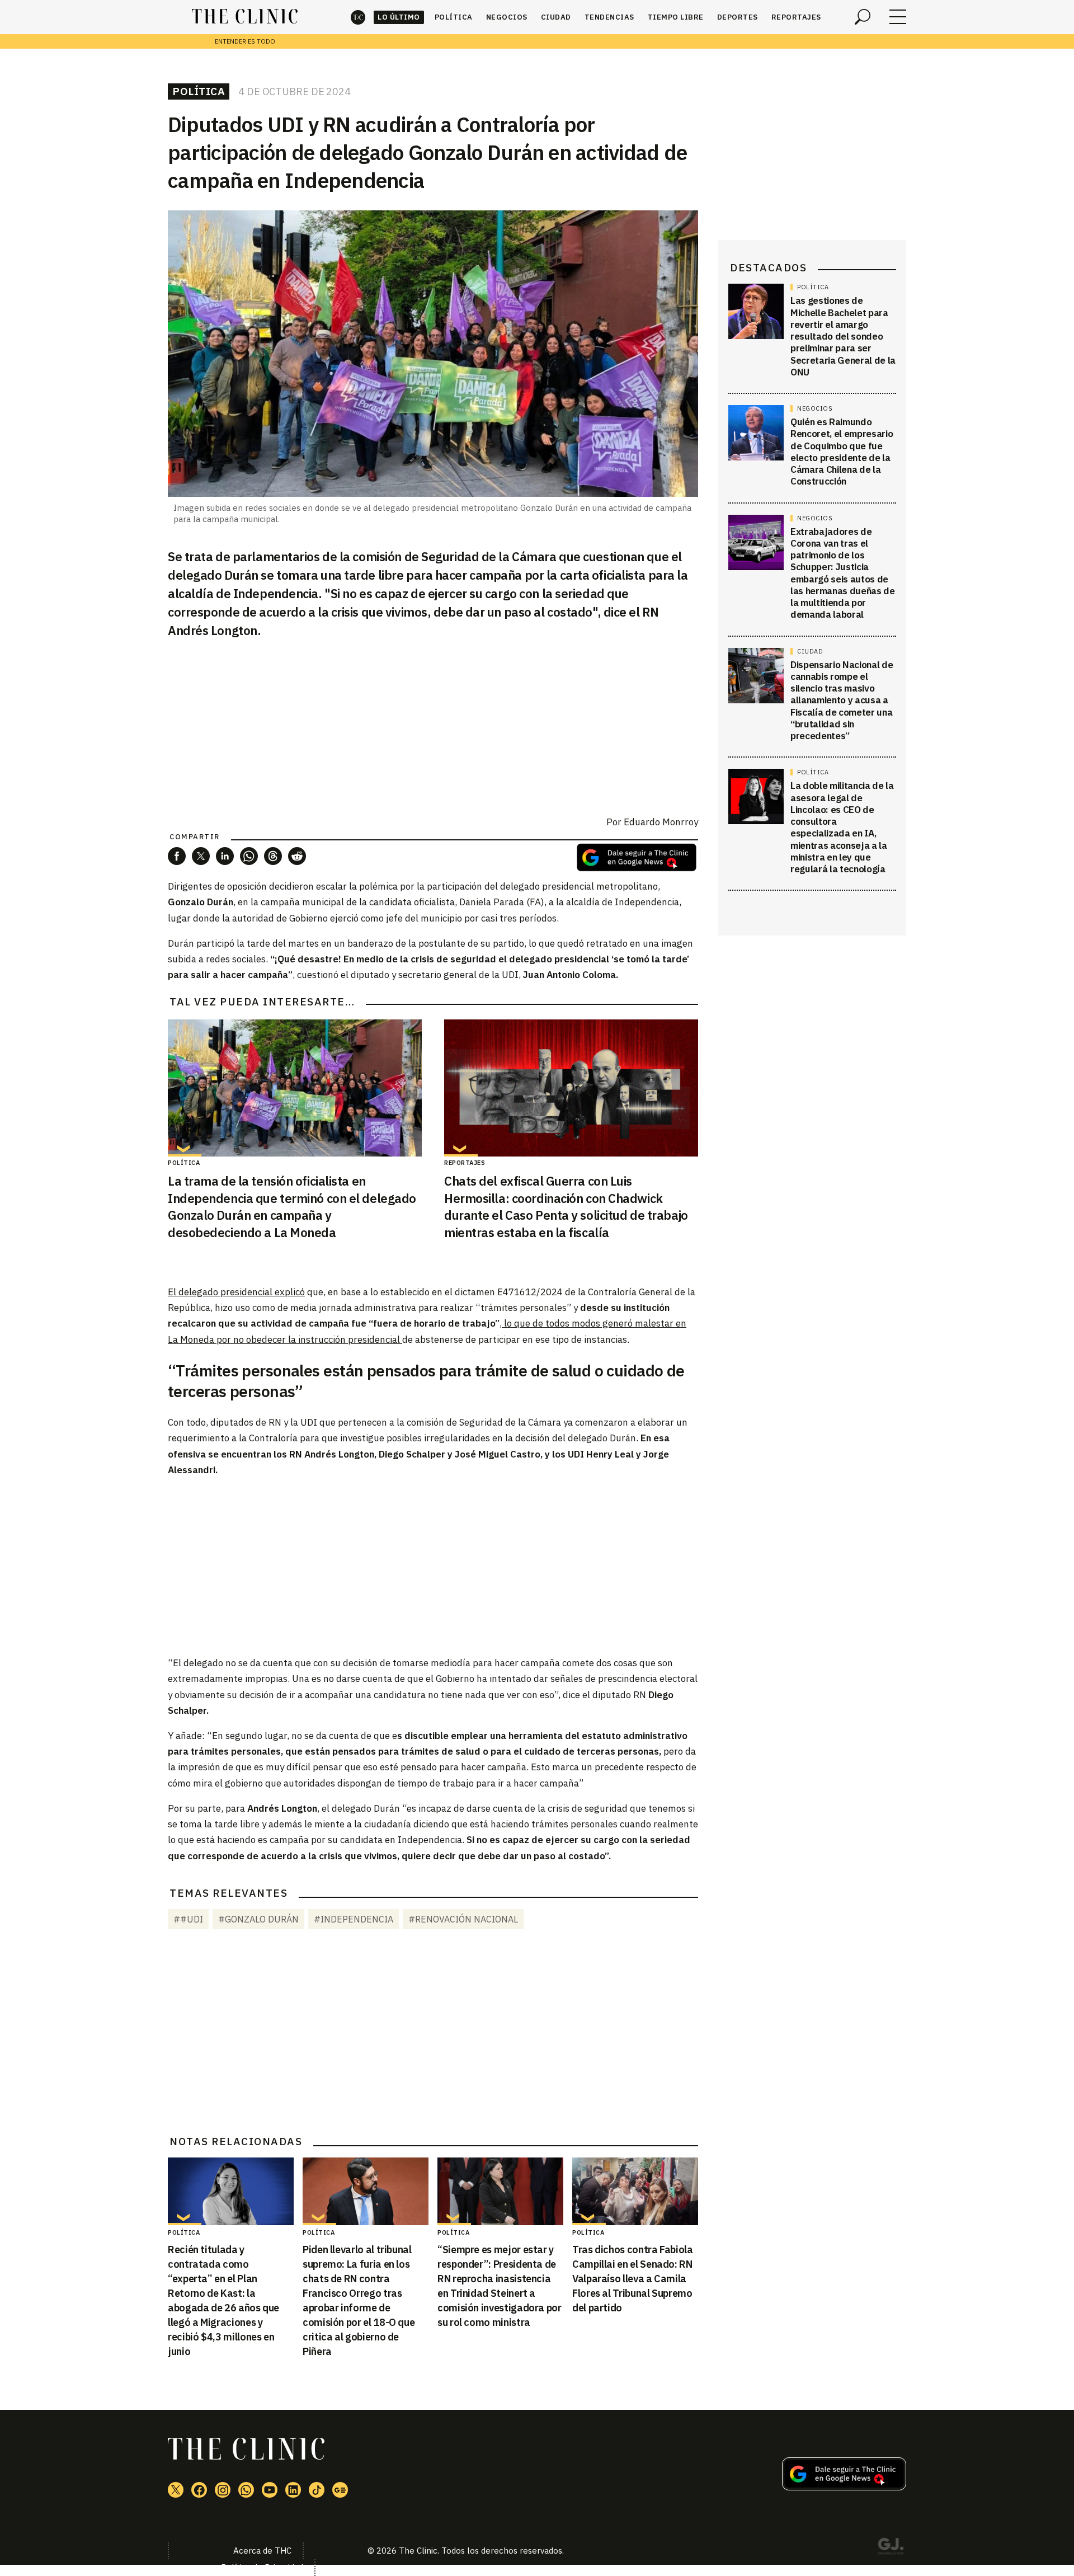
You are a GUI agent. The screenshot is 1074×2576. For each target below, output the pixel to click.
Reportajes (796, 17)
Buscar (863, 17)
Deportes (738, 17)
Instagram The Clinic (223, 2490)
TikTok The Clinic (317, 2490)
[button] (177, 856)
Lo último (399, 17)
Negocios (507, 17)
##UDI (188, 1919)
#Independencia (354, 1919)
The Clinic (358, 17)
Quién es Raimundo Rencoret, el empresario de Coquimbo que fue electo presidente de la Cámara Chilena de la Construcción (842, 452)
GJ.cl (891, 2548)
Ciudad (556, 17)
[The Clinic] (245, 17)
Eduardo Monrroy (661, 822)
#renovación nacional (463, 1919)
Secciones (898, 17)
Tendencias (609, 17)
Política (454, 17)
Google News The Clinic (340, 2490)
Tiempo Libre (676, 17)
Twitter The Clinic (176, 2490)
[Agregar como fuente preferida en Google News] (844, 2487)
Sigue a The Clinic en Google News (637, 857)
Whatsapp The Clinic (246, 2490)
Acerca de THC (262, 2551)
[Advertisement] (433, 1566)
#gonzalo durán (258, 1919)
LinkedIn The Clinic (293, 2490)
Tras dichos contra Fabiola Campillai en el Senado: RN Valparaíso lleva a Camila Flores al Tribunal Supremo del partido (633, 2279)
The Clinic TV (270, 2490)
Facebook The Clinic (199, 2490)
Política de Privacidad (262, 2567)
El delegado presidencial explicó (236, 1292)
